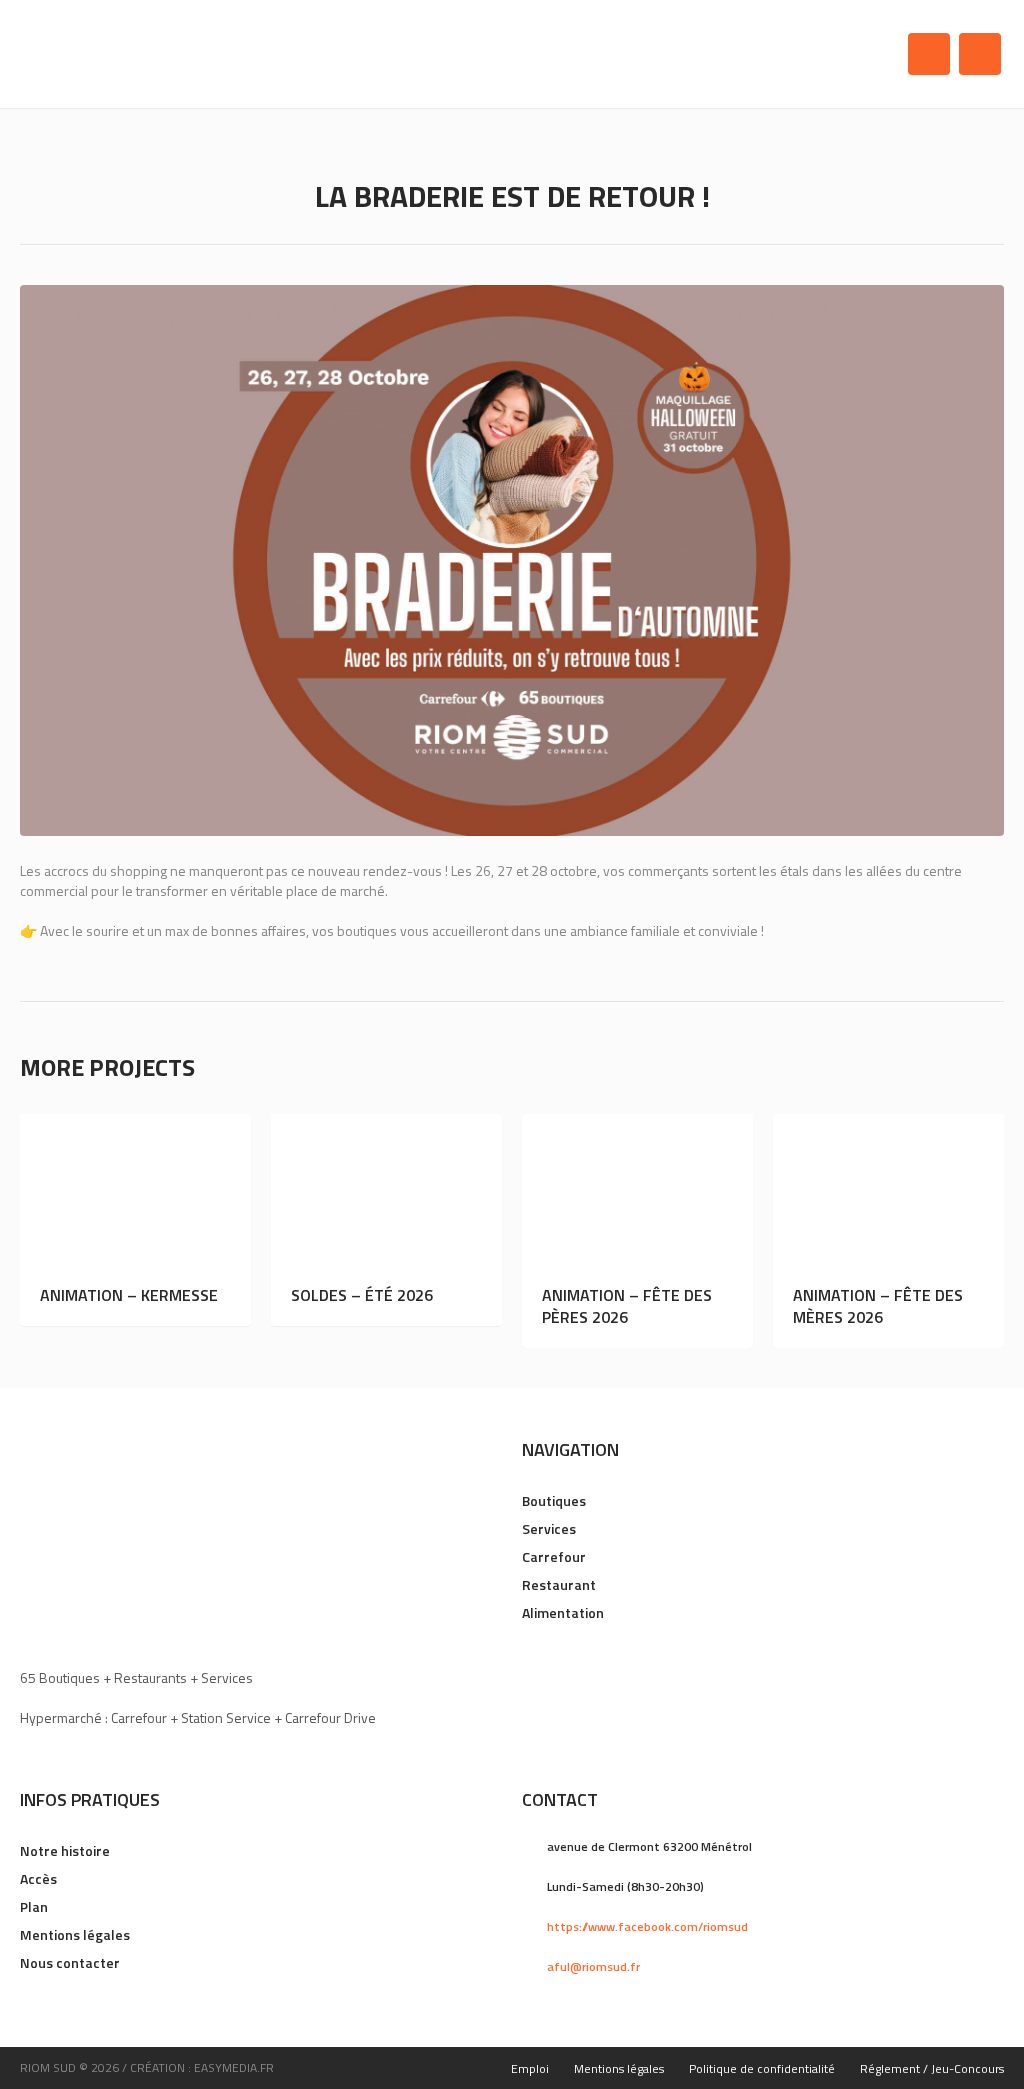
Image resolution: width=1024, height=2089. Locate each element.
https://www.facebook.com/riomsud (647, 1926)
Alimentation (563, 1612)
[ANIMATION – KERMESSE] (135, 1191)
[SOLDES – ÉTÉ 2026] (386, 1191)
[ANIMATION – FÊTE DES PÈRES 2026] (637, 1191)
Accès (38, 1878)
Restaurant (559, 1584)
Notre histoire (65, 1850)
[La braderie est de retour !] (512, 560)
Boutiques (554, 1500)
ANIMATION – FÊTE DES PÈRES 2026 (627, 1306)
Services (549, 1528)
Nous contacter (70, 1962)
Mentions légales (75, 1934)
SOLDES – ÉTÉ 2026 (362, 1295)
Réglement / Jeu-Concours (932, 2068)
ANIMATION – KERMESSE (129, 1295)
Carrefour (554, 1556)
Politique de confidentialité (762, 2068)
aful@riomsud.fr (593, 1966)
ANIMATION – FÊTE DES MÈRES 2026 (878, 1306)
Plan (34, 1906)
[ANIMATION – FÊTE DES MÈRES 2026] (888, 1191)
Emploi (530, 2068)
